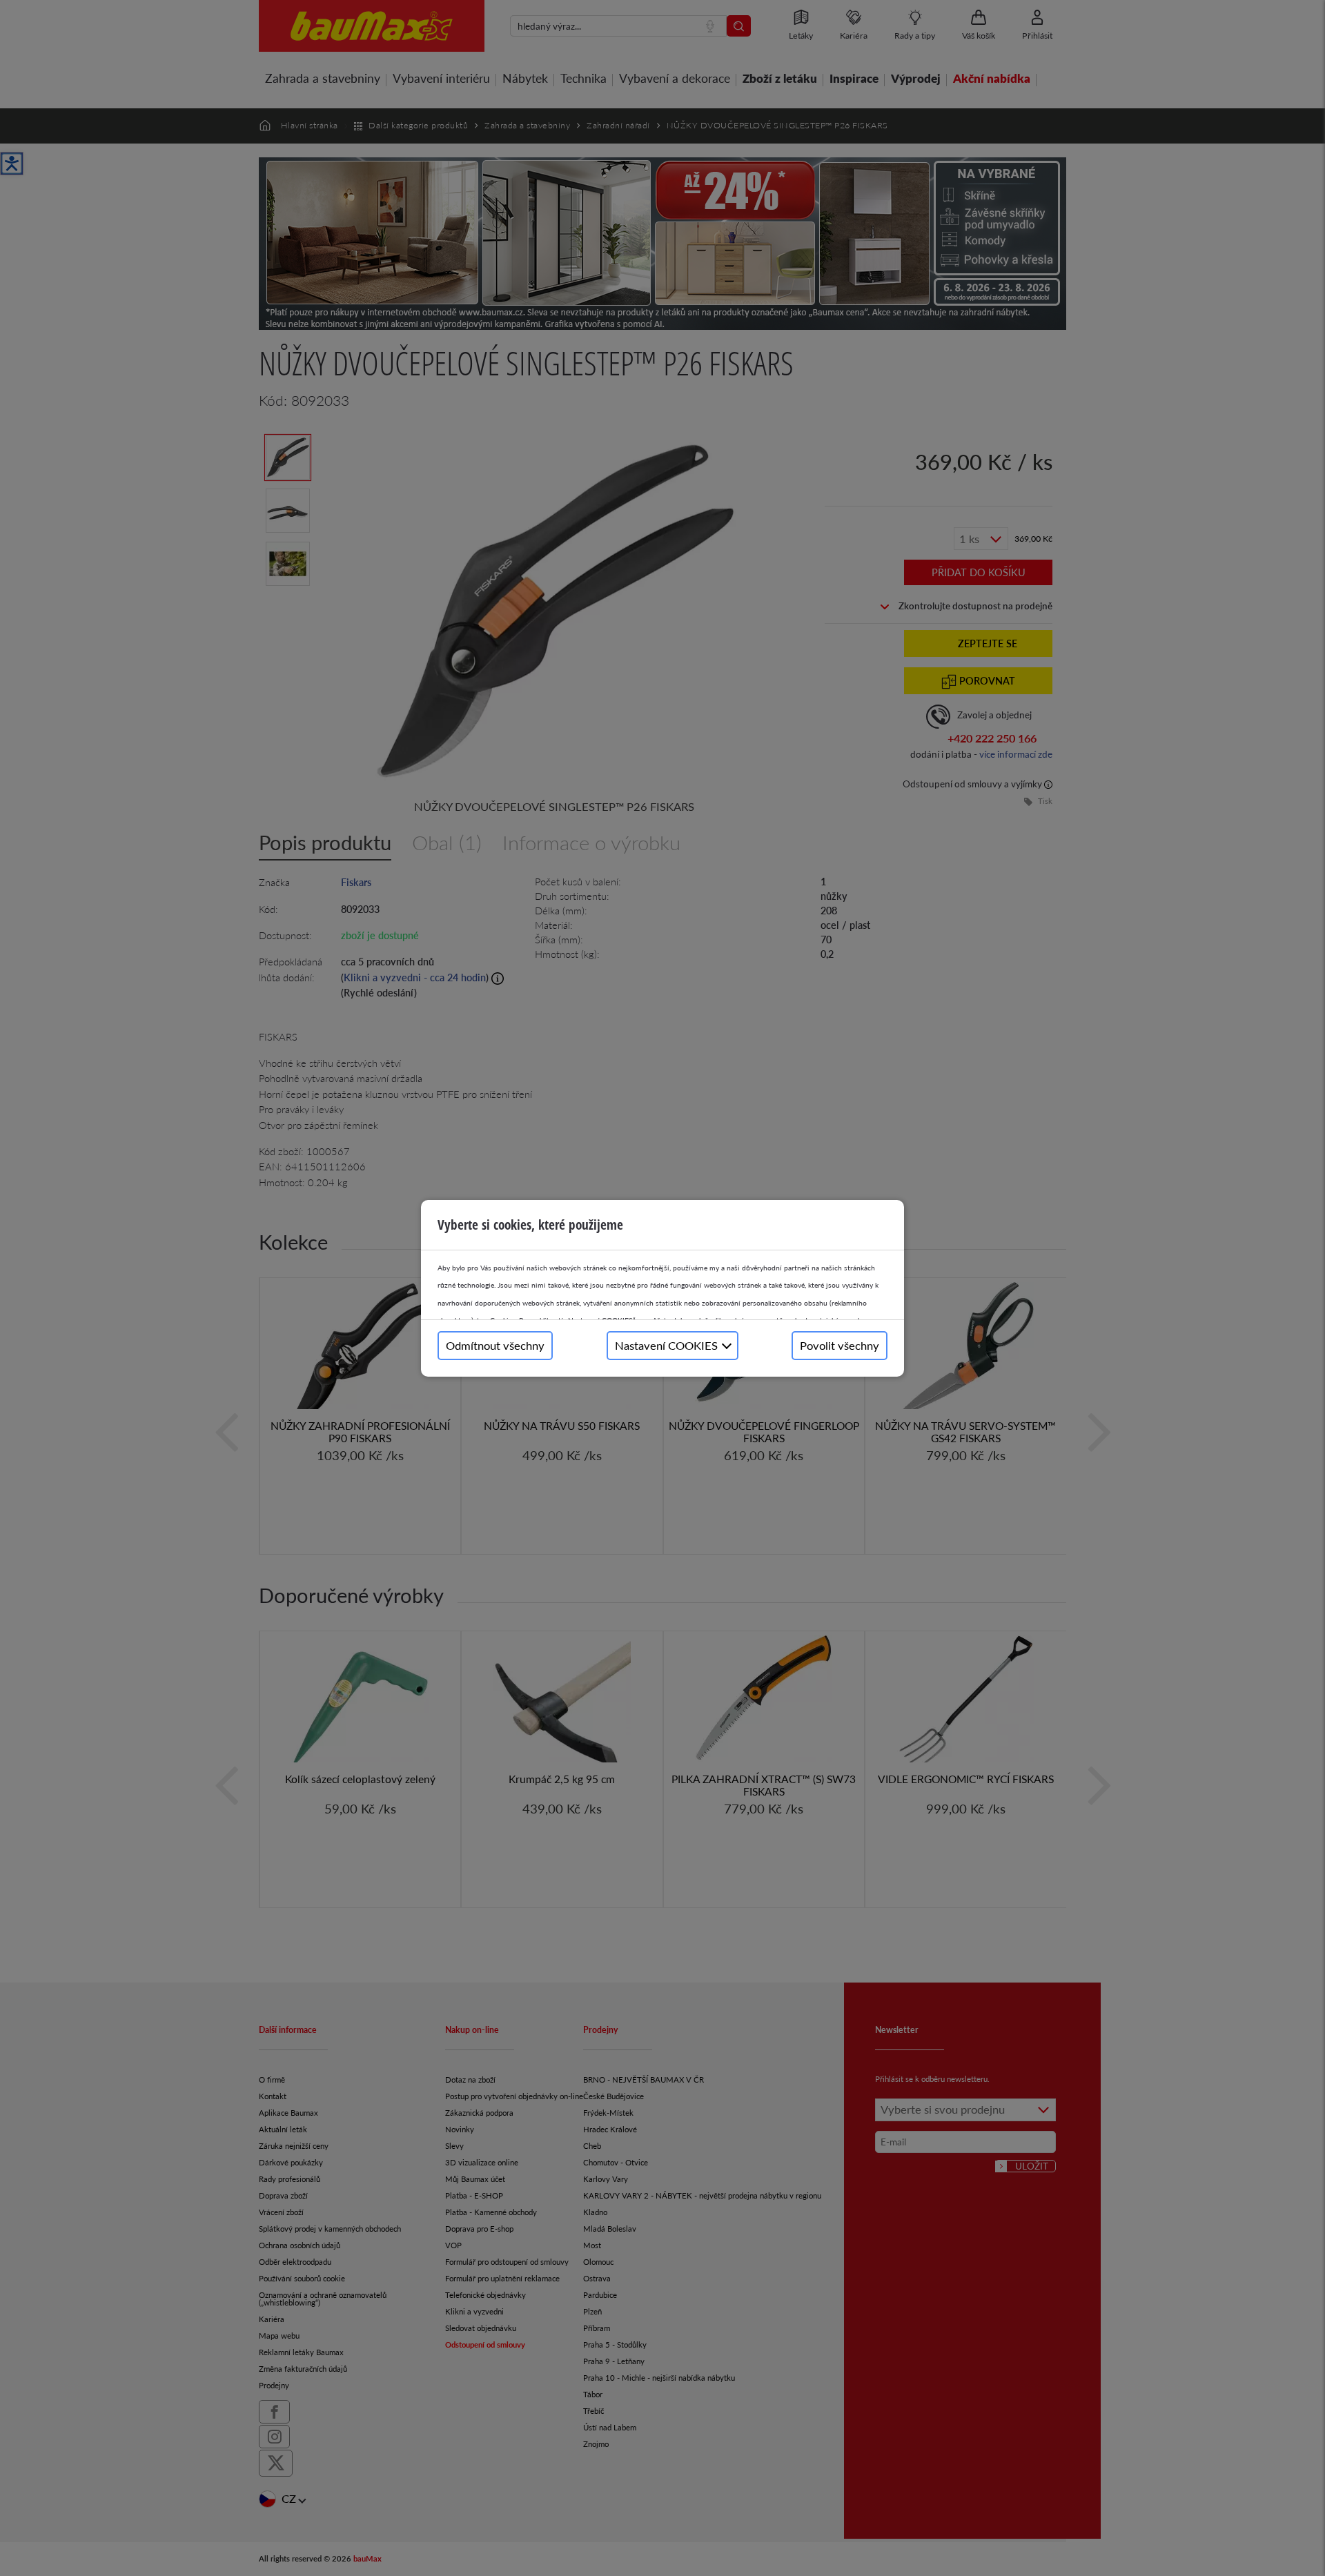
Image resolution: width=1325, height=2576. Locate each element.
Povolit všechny (840, 1345)
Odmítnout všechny (495, 1345)
